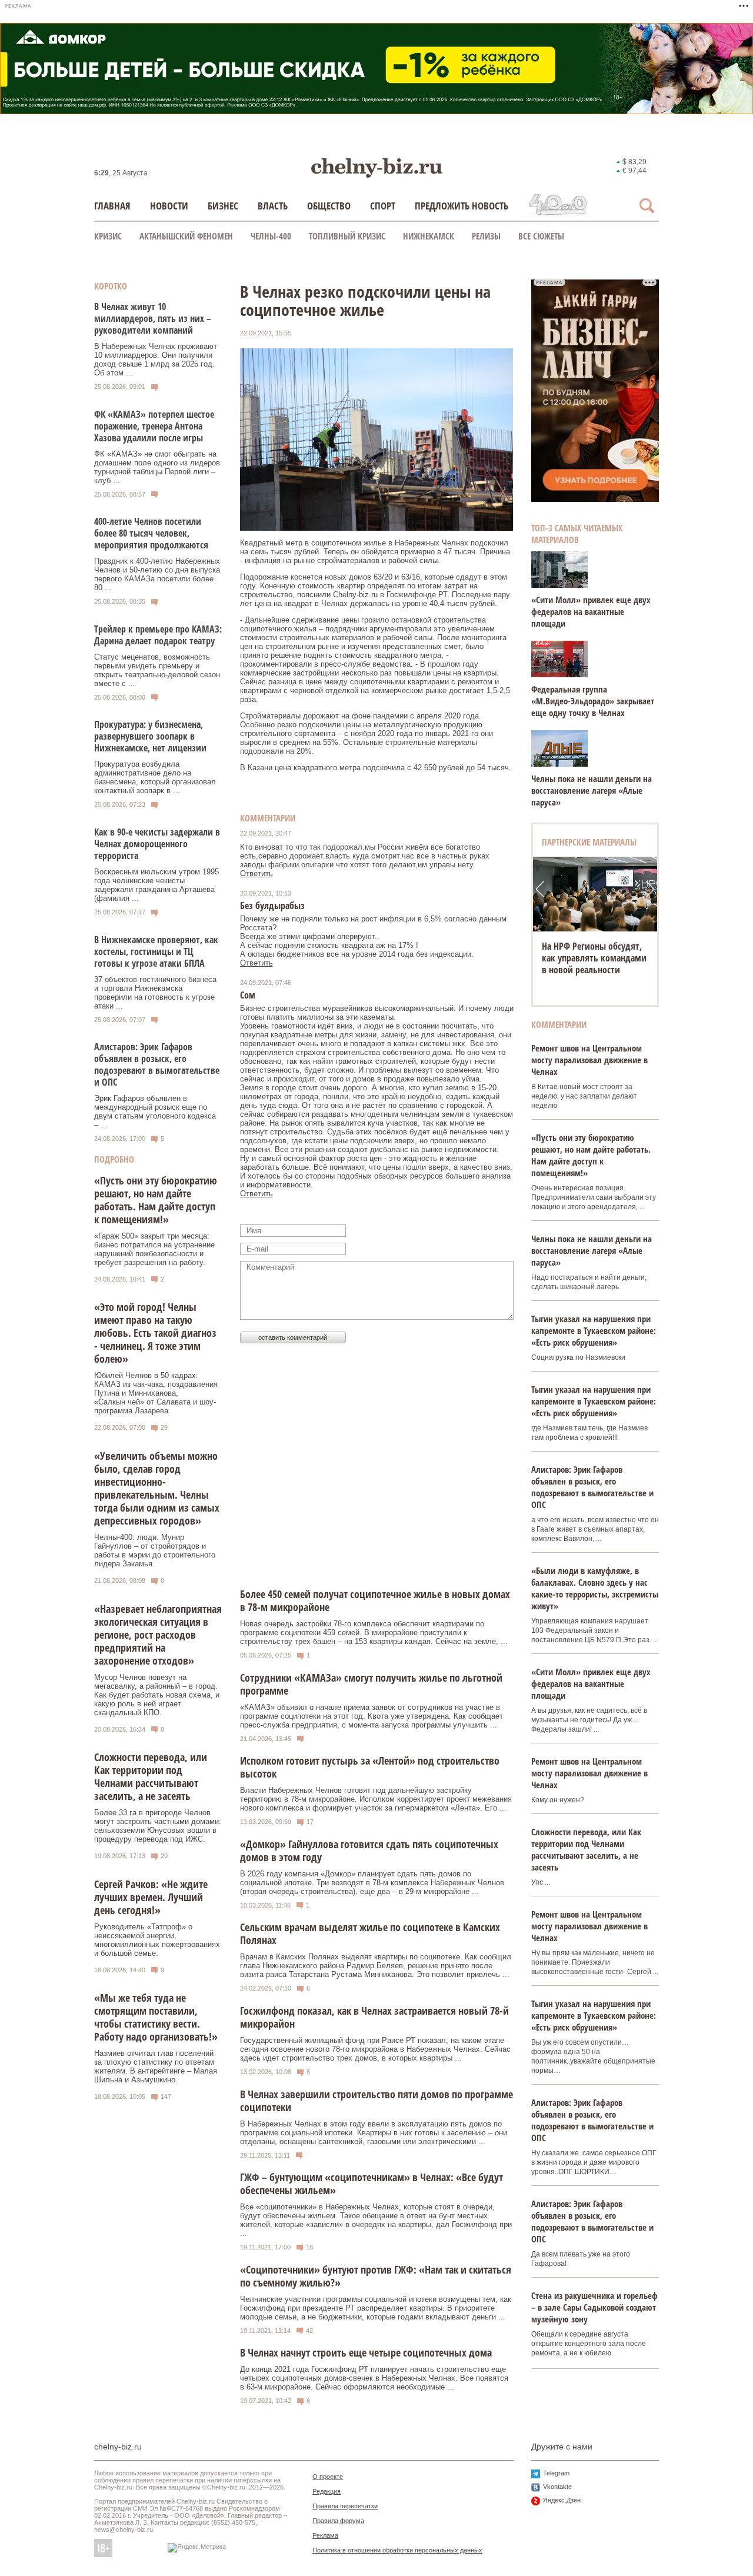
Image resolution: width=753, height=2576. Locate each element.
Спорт (383, 206)
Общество (329, 206)
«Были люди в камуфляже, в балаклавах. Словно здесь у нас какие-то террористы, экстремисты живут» (595, 1588)
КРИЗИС (108, 236)
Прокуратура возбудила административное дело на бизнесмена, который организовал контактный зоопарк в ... (155, 777)
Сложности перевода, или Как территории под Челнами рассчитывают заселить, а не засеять (151, 1776)
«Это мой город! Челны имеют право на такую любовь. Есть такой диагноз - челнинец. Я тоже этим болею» (155, 1333)
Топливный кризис (347, 236)
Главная (112, 206)
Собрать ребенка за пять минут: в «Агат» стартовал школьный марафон (594, 958)
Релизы (486, 236)
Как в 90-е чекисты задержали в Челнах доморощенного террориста (157, 844)
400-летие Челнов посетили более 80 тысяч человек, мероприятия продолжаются (151, 533)
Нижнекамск (429, 236)
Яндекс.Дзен (562, 2500)
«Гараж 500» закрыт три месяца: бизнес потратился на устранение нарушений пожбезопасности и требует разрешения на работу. (154, 1249)
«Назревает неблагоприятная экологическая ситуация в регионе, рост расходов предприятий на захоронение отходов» (158, 1635)
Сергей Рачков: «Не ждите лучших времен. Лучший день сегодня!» (151, 1897)
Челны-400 (271, 236)
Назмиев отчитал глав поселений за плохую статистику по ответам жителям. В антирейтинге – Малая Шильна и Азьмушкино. (156, 2066)
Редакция (326, 2491)
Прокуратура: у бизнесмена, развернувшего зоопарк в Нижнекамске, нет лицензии (150, 736)
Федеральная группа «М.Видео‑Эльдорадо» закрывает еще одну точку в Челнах (593, 701)
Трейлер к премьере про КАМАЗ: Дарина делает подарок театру (158, 635)
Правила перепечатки (345, 2506)
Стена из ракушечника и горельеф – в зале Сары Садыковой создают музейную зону (594, 2307)
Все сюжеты (541, 236)
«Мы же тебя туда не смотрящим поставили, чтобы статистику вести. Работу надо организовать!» (156, 2017)
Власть (273, 206)
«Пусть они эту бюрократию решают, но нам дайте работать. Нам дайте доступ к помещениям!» (156, 1200)
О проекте (328, 2477)
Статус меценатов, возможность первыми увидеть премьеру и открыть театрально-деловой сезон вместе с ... (157, 670)
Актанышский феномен (186, 236)
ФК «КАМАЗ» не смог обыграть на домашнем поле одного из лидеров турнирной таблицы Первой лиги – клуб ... (157, 467)
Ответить (256, 873)
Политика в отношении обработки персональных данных (397, 2550)
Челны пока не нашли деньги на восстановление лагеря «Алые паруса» (592, 790)
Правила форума (338, 2521)
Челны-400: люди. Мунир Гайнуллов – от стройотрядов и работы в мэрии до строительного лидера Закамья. (155, 1550)
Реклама (325, 2535)
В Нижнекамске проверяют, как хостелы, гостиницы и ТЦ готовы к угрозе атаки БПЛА (156, 951)
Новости (169, 206)
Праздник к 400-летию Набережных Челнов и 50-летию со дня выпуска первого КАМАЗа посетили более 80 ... (157, 574)
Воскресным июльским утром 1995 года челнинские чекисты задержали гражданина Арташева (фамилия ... (156, 885)
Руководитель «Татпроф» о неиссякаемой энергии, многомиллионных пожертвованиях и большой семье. (157, 1940)
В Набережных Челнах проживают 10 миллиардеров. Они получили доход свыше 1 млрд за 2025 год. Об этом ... (156, 360)
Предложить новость (462, 206)
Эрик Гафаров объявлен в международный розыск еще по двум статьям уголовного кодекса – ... (155, 1111)
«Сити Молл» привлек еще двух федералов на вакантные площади (591, 611)
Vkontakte (557, 2487)
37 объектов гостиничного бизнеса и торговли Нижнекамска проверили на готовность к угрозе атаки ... (155, 993)
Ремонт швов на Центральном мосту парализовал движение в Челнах (589, 1060)
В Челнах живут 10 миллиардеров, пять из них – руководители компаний (153, 318)
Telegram (556, 2473)
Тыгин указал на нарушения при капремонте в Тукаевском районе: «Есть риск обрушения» (594, 1330)
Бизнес (223, 206)
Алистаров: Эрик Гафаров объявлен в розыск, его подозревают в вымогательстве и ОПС (157, 1064)
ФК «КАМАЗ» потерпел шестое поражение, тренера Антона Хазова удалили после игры (154, 426)
